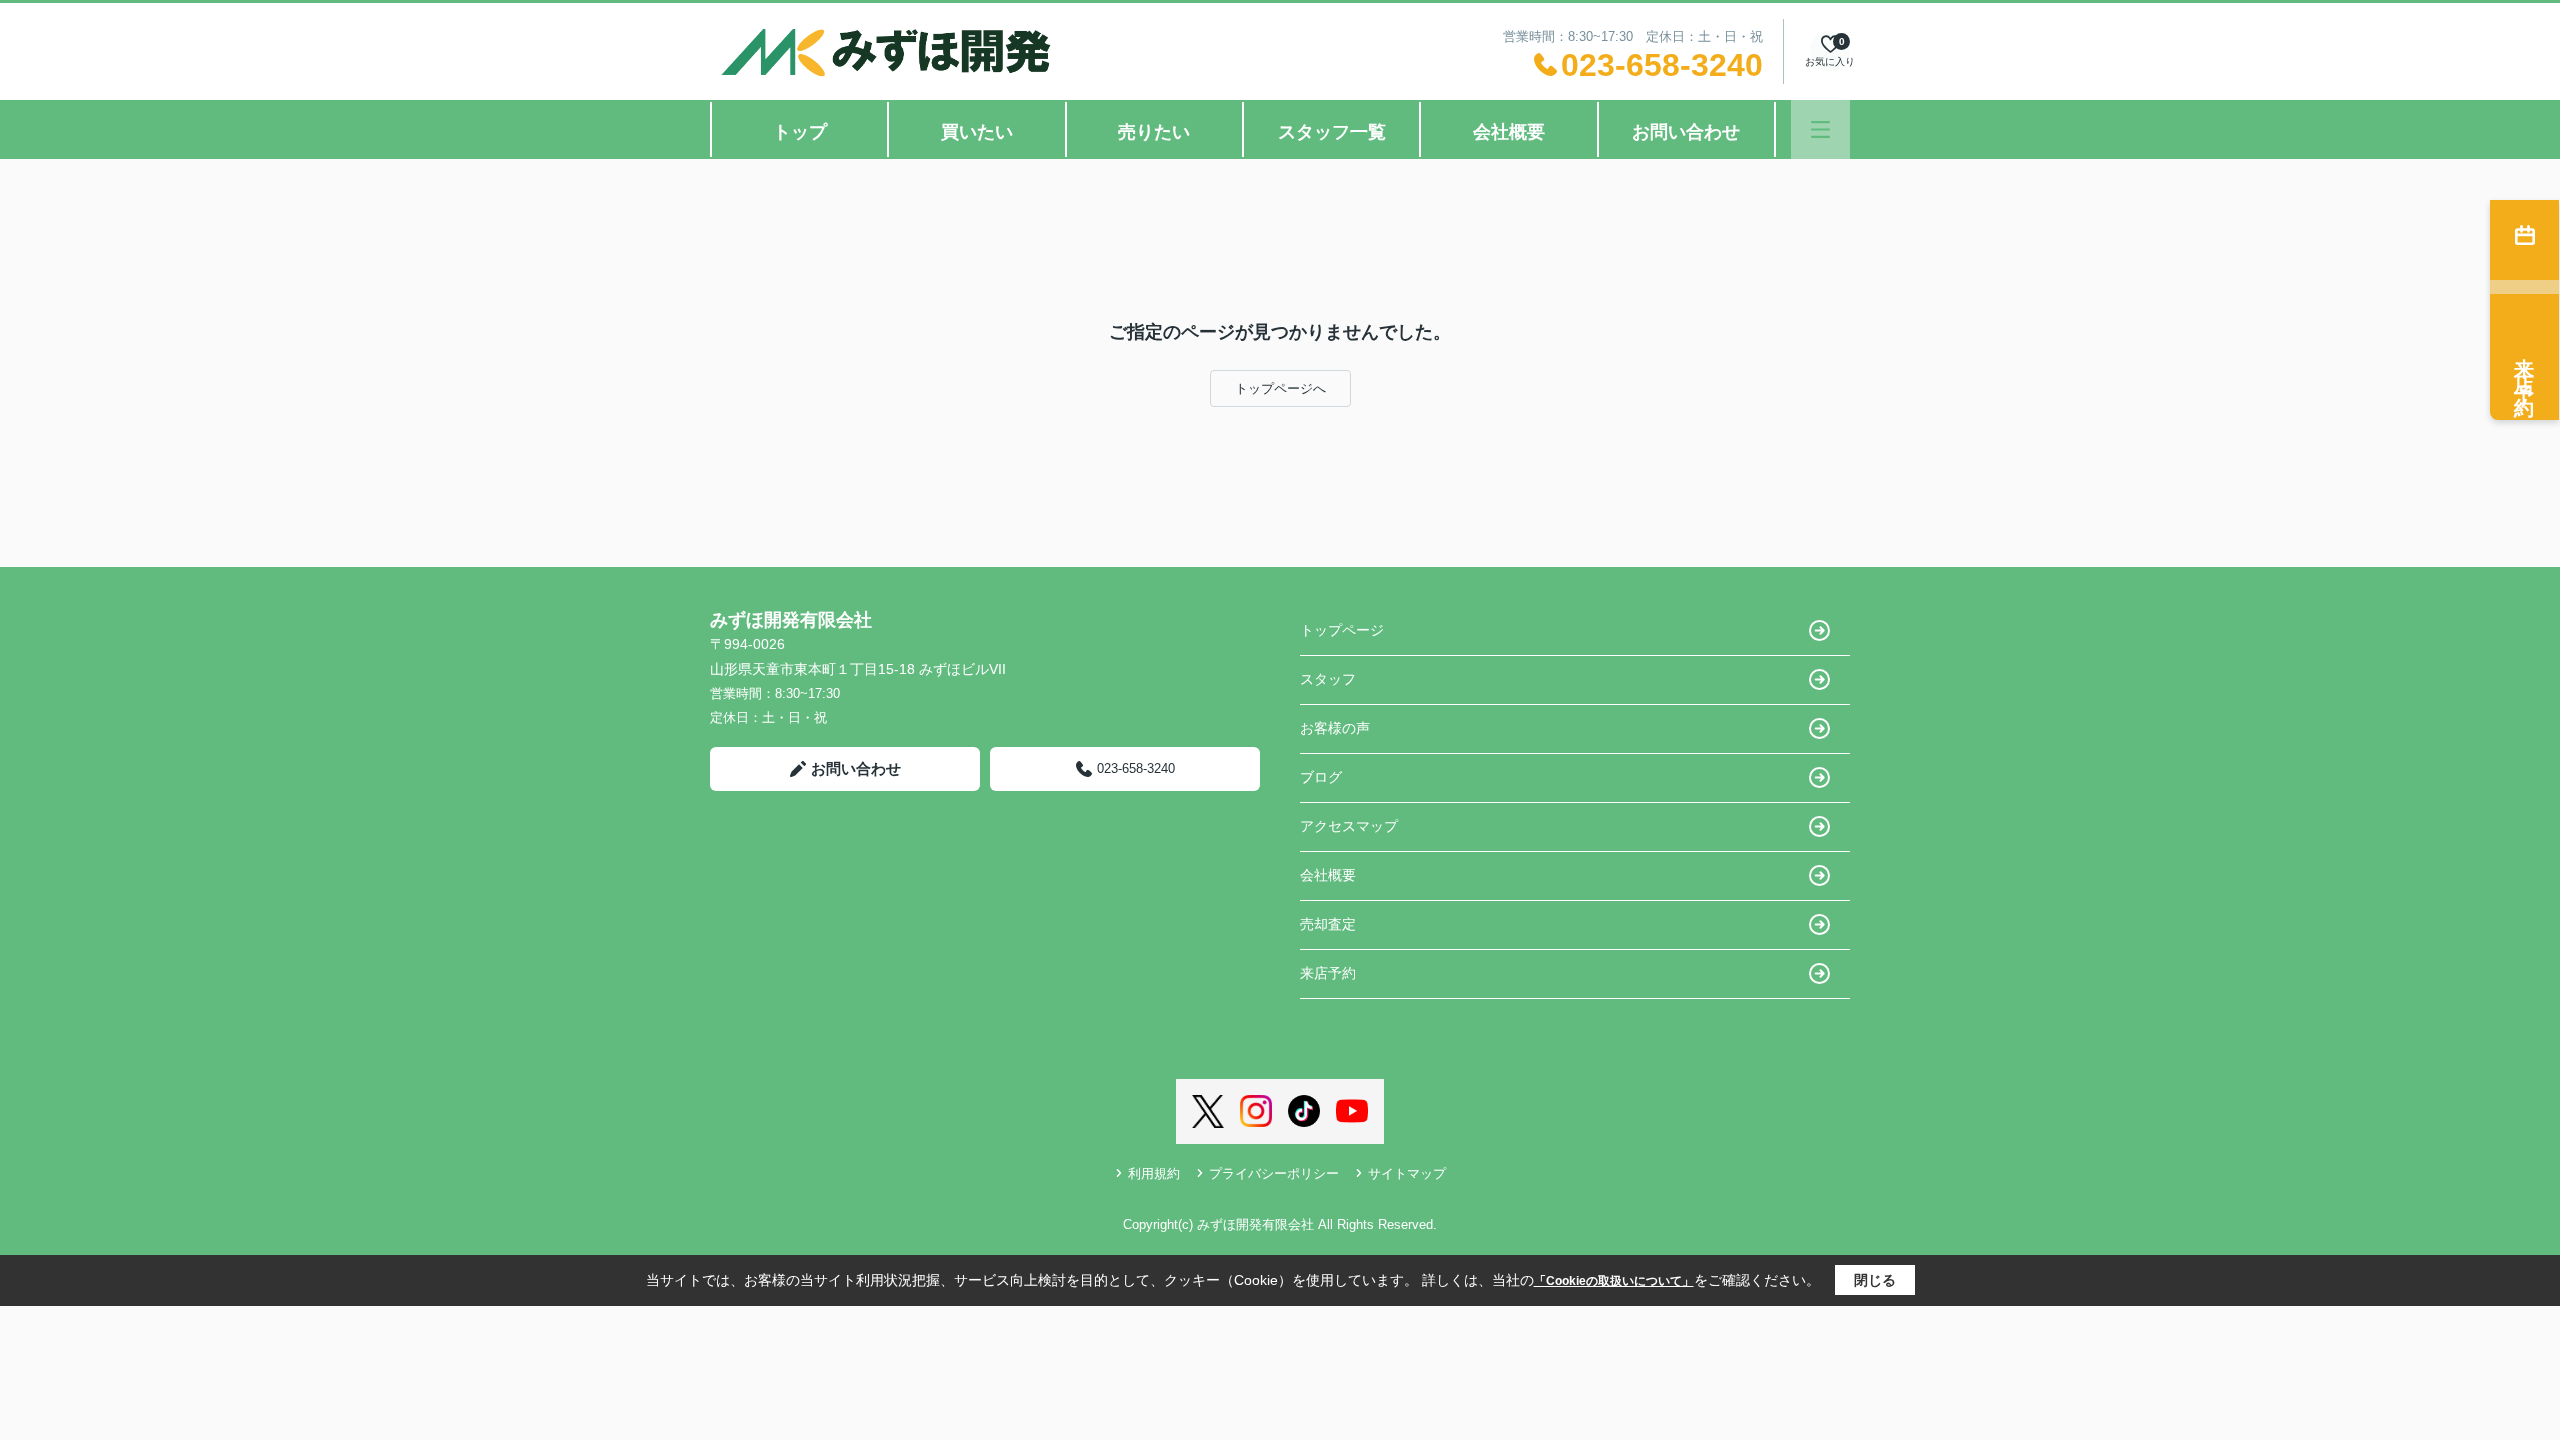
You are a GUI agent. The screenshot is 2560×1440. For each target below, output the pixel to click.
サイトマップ (1407, 1173)
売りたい (1154, 132)
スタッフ (1328, 679)
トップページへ (1280, 388)
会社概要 (1509, 132)
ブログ (1321, 777)
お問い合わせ (1686, 132)
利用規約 (1154, 1173)
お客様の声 (1335, 728)
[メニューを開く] (1820, 129)
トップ (800, 132)
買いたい (977, 132)
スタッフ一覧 (1332, 132)
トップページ (1342, 630)
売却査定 (1328, 924)
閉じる (1875, 1280)
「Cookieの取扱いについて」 (1614, 1281)
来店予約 (1328, 973)
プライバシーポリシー (1274, 1173)
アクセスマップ (1349, 826)
